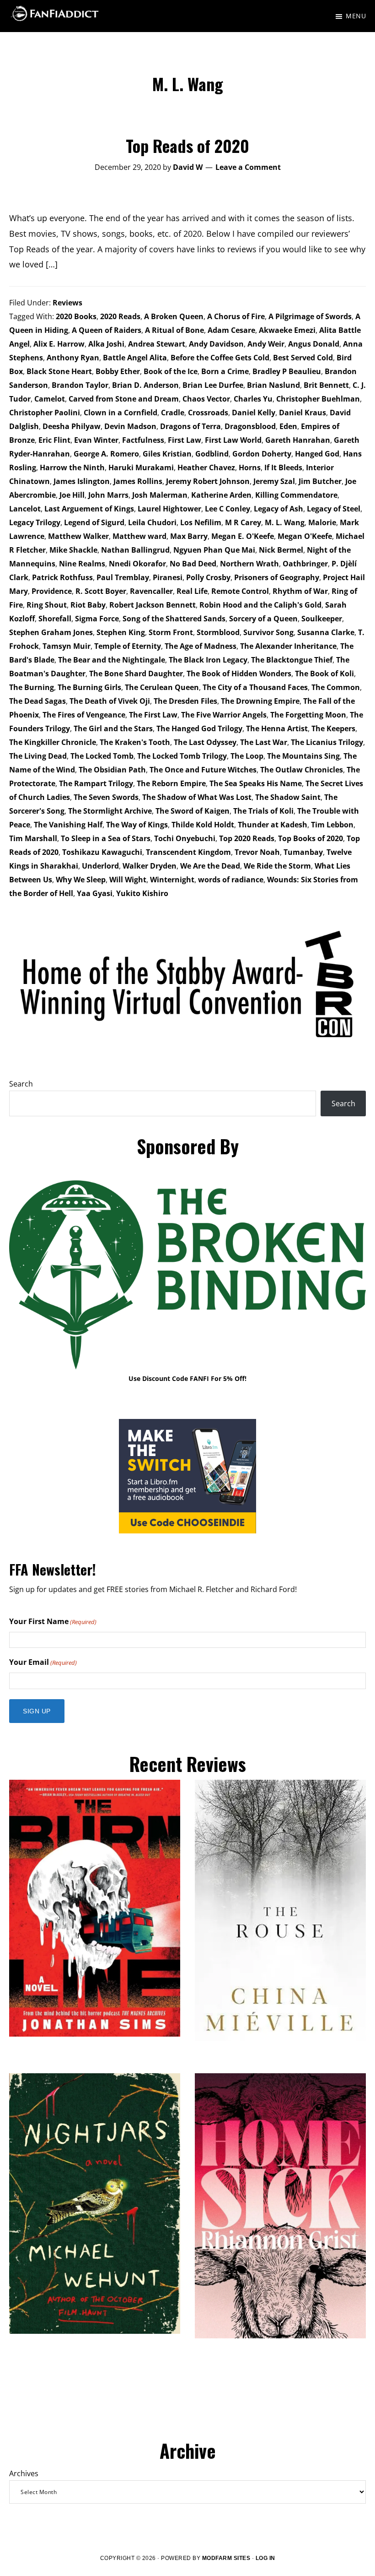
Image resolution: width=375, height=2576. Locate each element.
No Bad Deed (193, 564)
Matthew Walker (78, 536)
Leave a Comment (248, 167)
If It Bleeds (283, 467)
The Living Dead (38, 756)
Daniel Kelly (254, 413)
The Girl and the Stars (113, 728)
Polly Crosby (208, 577)
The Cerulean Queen (162, 687)
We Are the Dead (210, 866)
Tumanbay (303, 852)
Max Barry (189, 536)
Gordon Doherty (262, 454)
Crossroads (208, 413)
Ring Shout (47, 605)
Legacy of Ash (279, 509)
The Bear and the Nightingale (112, 660)
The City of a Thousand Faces (255, 687)
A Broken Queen (174, 316)
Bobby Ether (118, 371)
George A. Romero (106, 454)
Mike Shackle (73, 550)
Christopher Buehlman (318, 399)
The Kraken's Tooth (135, 742)
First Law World (233, 440)
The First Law (153, 715)
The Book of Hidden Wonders (239, 674)
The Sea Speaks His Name (256, 783)
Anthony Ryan (73, 358)
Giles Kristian (167, 454)
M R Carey (243, 522)
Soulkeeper (322, 619)
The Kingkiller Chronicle (53, 742)
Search (21, 1084)
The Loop (247, 756)
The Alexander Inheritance (288, 646)
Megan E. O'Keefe (243, 536)
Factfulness (143, 440)
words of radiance (231, 880)
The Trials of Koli (263, 811)
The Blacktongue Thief (292, 660)
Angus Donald (314, 344)
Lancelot (25, 509)
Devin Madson (130, 426)
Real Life (192, 591)
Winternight (172, 880)
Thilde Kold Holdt (203, 825)
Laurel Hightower (169, 509)
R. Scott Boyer (101, 591)
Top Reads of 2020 (187, 145)
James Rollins (138, 481)
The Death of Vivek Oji (110, 701)
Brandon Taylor (80, 385)
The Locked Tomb (102, 756)
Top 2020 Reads (247, 838)
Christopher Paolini (45, 413)
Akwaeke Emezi (287, 330)
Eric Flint (54, 440)
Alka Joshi (106, 344)
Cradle (173, 413)
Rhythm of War (300, 591)
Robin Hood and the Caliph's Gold (260, 605)
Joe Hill (72, 495)
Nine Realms (82, 564)
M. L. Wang (285, 522)
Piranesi (168, 577)
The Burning (32, 687)
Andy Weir (266, 344)
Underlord (100, 866)
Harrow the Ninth (72, 467)
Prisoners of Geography (277, 577)
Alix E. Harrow (59, 344)
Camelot (50, 399)
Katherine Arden (221, 495)
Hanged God (317, 454)
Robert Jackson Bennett (153, 605)
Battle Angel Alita (135, 358)
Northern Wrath (249, 564)
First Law (185, 440)
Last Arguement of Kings (89, 509)
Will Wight (128, 880)
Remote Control (240, 591)
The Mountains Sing (303, 756)
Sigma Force (97, 619)
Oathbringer (305, 564)
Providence (52, 591)
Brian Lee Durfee (213, 385)
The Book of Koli (324, 674)
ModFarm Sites (226, 2558)
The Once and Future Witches (203, 770)
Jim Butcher (320, 481)
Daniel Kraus (303, 413)
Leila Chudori (152, 522)
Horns (250, 467)
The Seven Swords (106, 797)
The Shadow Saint (288, 797)
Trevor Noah (257, 852)
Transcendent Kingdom (188, 852)
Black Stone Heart (59, 371)
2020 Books (76, 316)
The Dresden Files (185, 701)
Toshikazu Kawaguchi (102, 852)
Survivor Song (268, 632)
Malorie (322, 522)
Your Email (43, 1662)
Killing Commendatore (296, 495)
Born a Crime (225, 371)
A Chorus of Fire (236, 316)
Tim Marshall (33, 838)
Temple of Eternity (128, 646)
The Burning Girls (89, 687)
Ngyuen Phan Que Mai (214, 550)
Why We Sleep (81, 880)
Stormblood (218, 632)
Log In (265, 2558)
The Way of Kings (137, 825)
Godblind (212, 454)
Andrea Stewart (157, 344)
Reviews (67, 303)
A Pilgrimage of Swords (310, 316)
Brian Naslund (273, 385)
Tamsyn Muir (67, 646)
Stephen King (121, 632)
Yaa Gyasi (95, 893)
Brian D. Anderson (145, 385)
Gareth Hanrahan (298, 440)
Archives (24, 2473)
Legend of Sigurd (94, 522)
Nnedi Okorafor (137, 564)
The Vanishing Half (68, 825)
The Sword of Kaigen (193, 811)
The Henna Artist (277, 728)
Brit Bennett (326, 385)
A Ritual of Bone (174, 330)
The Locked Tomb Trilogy (182, 756)
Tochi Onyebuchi (185, 838)
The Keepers (333, 728)
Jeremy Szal (274, 481)
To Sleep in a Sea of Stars (106, 838)
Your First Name (53, 1621)
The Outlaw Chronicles (302, 770)
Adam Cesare (231, 330)
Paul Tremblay (123, 577)
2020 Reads (120, 316)
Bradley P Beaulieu (287, 371)
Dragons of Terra (190, 426)
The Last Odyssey (205, 742)
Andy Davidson (216, 344)
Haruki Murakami (141, 467)
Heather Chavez (206, 467)
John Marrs (108, 495)
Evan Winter (96, 440)
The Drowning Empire (260, 701)
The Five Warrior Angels (224, 715)
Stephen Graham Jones (51, 632)
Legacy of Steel (334, 509)
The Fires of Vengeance (84, 715)
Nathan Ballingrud (135, 550)
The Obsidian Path (112, 770)
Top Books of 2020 (311, 838)
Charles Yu (253, 399)
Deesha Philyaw (72, 426)
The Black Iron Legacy (208, 660)
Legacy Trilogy (35, 522)
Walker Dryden (150, 866)
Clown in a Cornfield (121, 413)
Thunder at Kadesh (273, 825)
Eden (288, 426)
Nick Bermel (281, 550)
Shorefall (55, 619)
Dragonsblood (250, 426)
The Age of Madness (201, 646)
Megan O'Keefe (305, 536)
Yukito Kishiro (142, 893)
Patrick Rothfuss (62, 577)
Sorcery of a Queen (263, 619)
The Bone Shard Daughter (136, 674)
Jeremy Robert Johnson (208, 481)
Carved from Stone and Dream (124, 399)
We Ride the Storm (277, 866)
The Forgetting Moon (308, 715)
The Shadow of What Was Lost (197, 797)
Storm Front (171, 632)
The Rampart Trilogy (96, 783)
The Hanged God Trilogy (199, 728)
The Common (336, 687)
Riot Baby (88, 605)
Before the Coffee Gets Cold (220, 358)
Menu (356, 16)
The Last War (264, 742)
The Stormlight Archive (110, 811)
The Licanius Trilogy (327, 742)
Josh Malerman (160, 495)
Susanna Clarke (326, 632)
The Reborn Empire (171, 783)
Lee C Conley (228, 509)
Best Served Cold (303, 358)
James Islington (82, 481)
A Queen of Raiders (107, 330)
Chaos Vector (206, 399)
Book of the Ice (171, 371)
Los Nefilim (201, 522)
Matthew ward (139, 536)
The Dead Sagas (37, 701)
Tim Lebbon (332, 825)
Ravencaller (151, 591)
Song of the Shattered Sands (174, 619)
